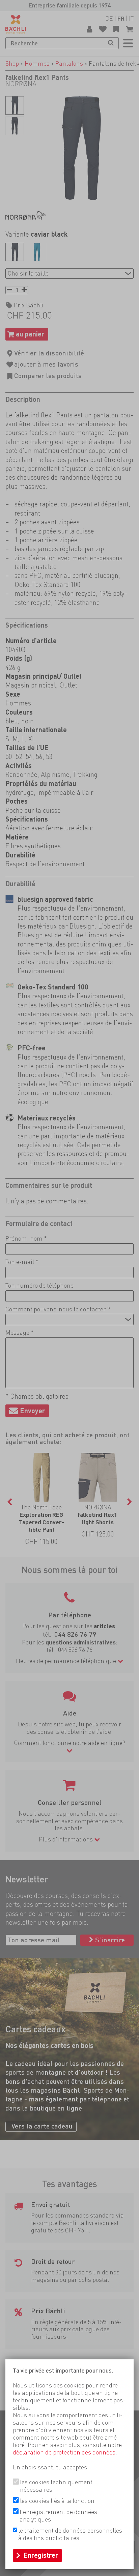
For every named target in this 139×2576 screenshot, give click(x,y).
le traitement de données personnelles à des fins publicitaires (70, 2534)
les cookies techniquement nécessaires (56, 2486)
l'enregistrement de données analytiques (58, 2516)
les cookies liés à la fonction (57, 2501)
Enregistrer (41, 2555)
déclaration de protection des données (64, 2452)
